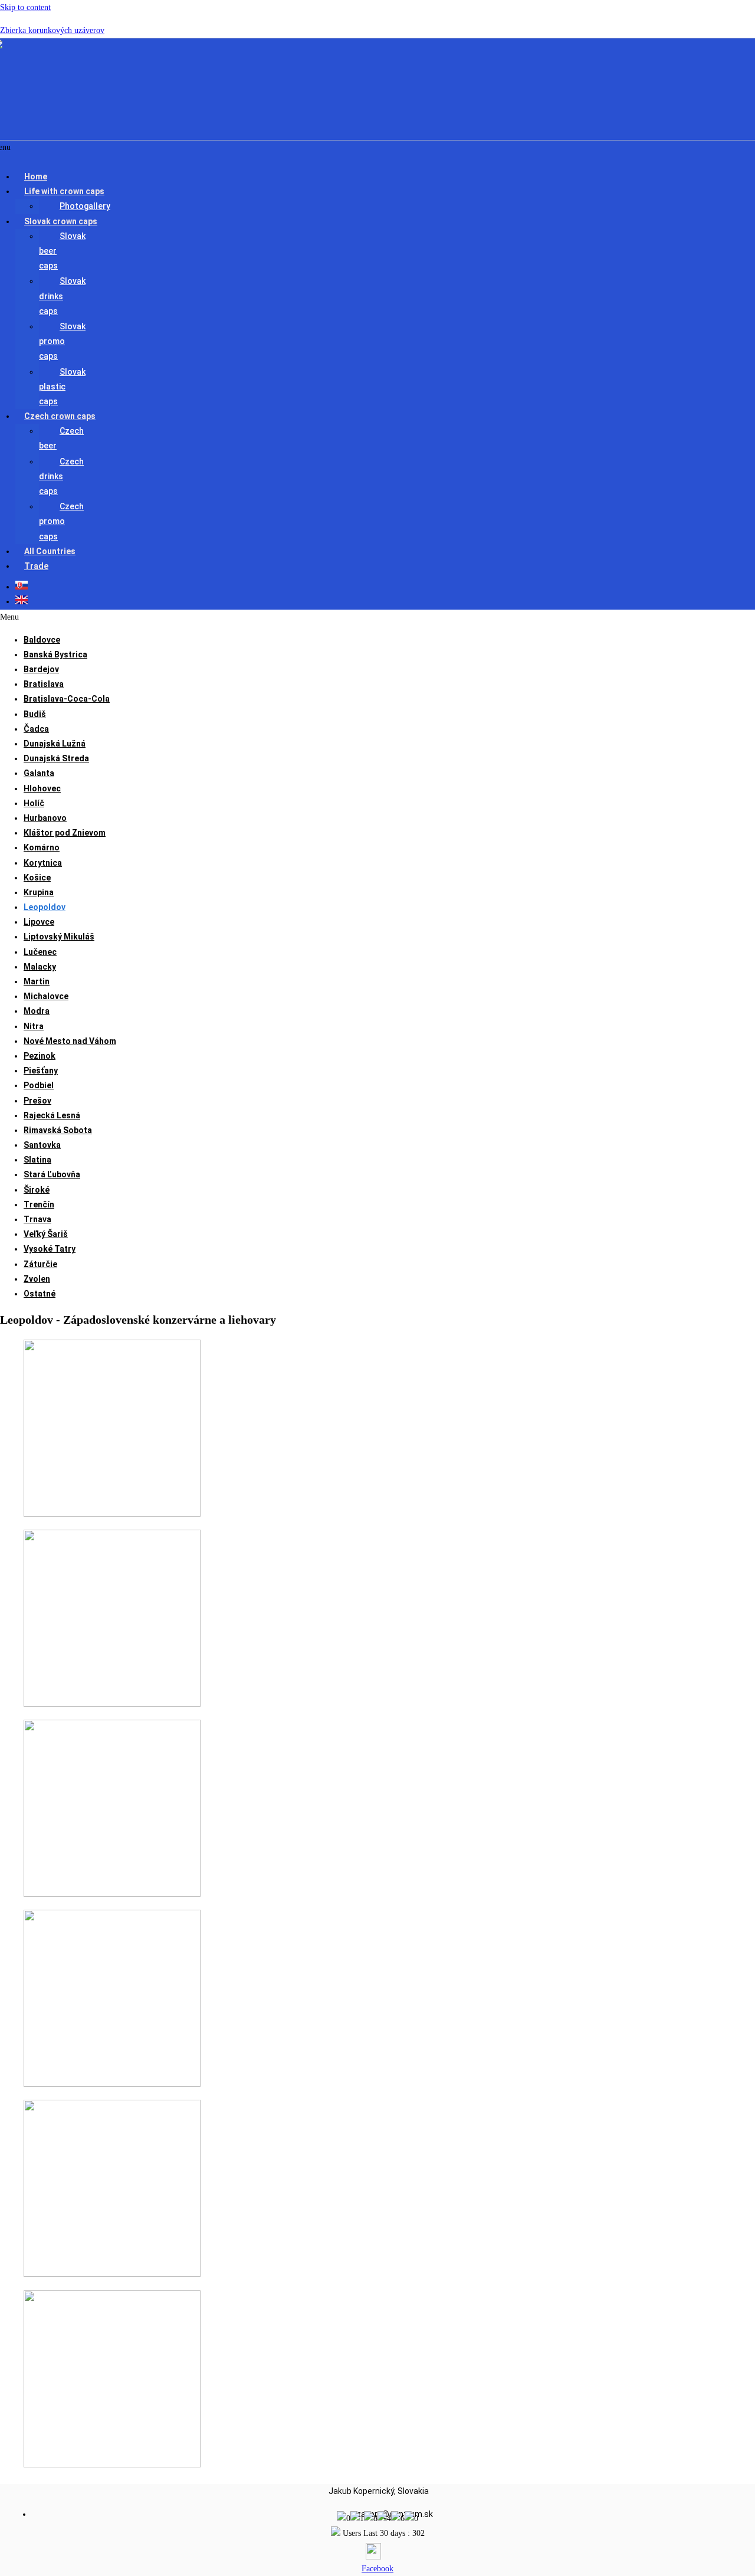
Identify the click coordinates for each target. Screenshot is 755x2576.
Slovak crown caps (61, 221)
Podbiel (39, 1085)
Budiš (35, 714)
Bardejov (41, 669)
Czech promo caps (61, 521)
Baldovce (42, 640)
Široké (37, 1190)
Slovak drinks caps (62, 296)
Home (36, 176)
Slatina (37, 1160)
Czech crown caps (60, 416)
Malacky (40, 967)
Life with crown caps (64, 191)
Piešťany (41, 1071)
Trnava (37, 1219)
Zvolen (37, 1279)
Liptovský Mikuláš (59, 937)
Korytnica (43, 863)
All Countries (50, 551)
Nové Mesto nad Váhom (70, 1041)
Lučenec (40, 952)
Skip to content (25, 7)
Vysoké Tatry (50, 1249)
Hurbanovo (45, 818)
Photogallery (85, 206)
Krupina (39, 892)
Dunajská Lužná (55, 744)
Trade (36, 566)
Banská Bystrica (55, 654)
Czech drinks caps (61, 476)
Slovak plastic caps (62, 387)
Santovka (42, 1145)
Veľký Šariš (46, 1234)
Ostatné (40, 1294)
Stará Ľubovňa (52, 1174)
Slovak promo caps (62, 341)
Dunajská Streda (56, 758)
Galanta (39, 773)
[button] (349, 192)
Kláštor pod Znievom (65, 833)
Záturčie (40, 1264)
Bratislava (44, 684)
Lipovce (39, 922)
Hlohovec (42, 788)
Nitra (34, 1026)
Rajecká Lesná (52, 1115)
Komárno (42, 847)
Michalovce (46, 996)
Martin (37, 981)
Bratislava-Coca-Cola (67, 699)
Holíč (34, 803)
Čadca (36, 729)
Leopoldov (45, 907)
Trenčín (39, 1204)
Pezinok (40, 1056)
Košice (37, 878)
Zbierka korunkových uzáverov (52, 30)
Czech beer (61, 438)
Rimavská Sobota (58, 1130)
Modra (37, 1011)
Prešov (37, 1101)
